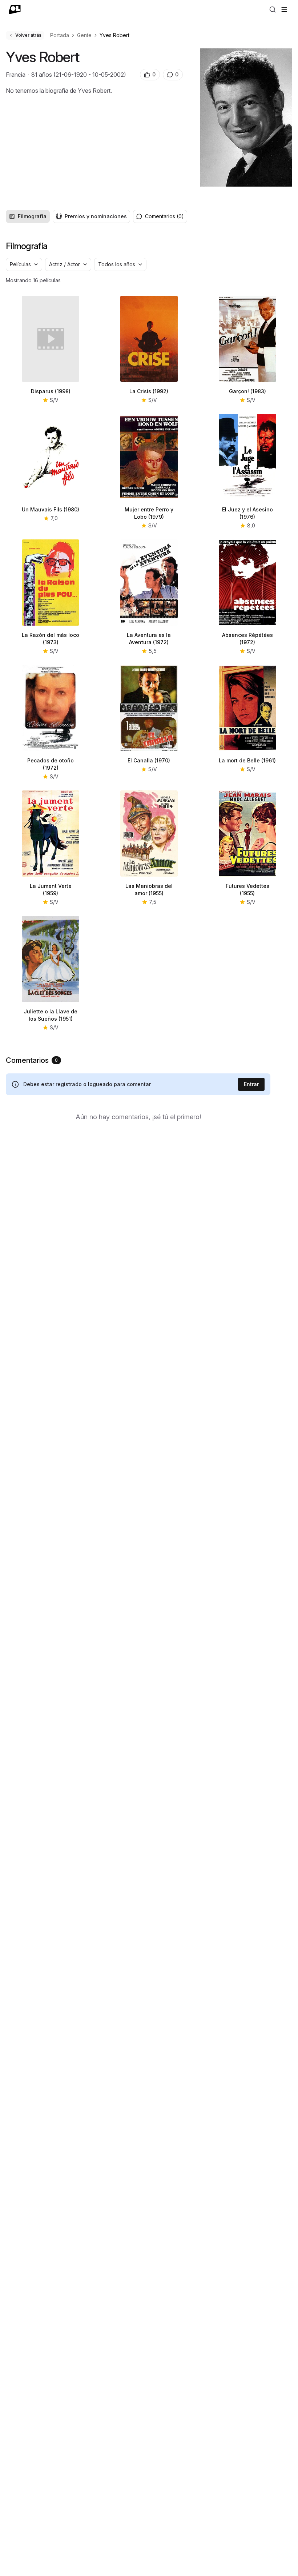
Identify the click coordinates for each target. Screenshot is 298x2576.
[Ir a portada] (15, 9)
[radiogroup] (68, 216)
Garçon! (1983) (247, 391)
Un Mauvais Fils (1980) (51, 509)
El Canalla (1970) (149, 760)
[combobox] (24, 264)
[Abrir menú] (284, 9)
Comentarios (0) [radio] (164, 216)
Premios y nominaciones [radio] (96, 216)
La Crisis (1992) (149, 391)
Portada (60, 35)
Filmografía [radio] (32, 216)
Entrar (251, 1084)
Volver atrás (28, 35)
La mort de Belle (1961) (247, 760)
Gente (84, 35)
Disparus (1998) (51, 391)
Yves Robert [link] (114, 35)
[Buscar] (273, 9)
